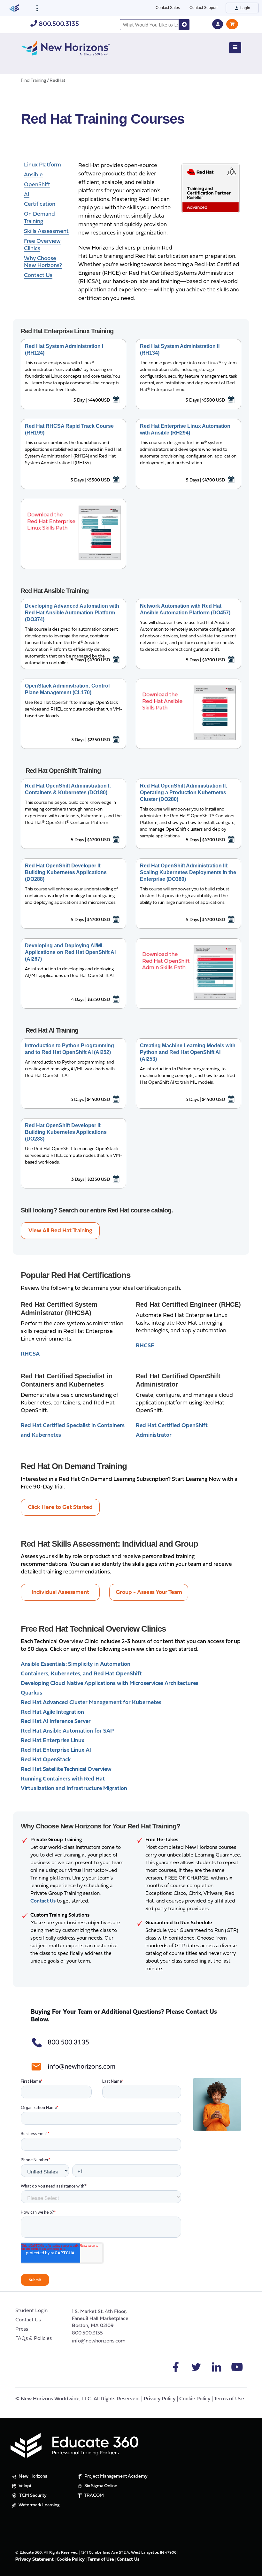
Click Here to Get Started (60, 1507)
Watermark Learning (39, 2505)
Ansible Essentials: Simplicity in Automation (76, 1664)
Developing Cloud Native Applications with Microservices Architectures (110, 1684)
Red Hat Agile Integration (52, 1712)
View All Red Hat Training (60, 1231)
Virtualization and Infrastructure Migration (74, 1789)
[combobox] (149, 25)
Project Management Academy (116, 2476)
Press (22, 2329)
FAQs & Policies (34, 2339)
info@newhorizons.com (99, 2341)
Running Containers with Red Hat (63, 1779)
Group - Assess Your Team (149, 1592)
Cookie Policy (195, 2399)
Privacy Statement (35, 2560)
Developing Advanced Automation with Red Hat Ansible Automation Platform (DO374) (72, 613)
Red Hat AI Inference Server (56, 1722)
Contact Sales (168, 8)
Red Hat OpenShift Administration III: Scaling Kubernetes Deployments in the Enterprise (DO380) (188, 872)
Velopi (24, 2486)
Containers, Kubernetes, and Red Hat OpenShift (81, 1674)
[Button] (235, 48)
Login (245, 8)
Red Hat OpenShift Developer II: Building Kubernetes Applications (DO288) (66, 872)
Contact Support (204, 8)
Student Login (31, 2311)
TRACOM (93, 2496)
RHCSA (30, 1354)
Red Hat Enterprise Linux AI (56, 1750)
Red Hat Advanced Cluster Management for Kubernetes (91, 1703)
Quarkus (31, 1693)
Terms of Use (229, 2399)
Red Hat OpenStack (46, 1760)
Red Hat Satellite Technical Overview (66, 1769)
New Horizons (32, 2476)
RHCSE (145, 1346)
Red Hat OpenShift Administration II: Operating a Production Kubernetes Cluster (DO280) (184, 792)
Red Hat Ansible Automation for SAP (67, 1731)
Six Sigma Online (100, 2486)
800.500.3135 (58, 24)
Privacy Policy (160, 2399)
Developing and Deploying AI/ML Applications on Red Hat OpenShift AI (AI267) (70, 952)
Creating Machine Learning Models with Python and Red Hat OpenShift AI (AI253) (188, 1052)
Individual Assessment (60, 1592)
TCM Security (32, 2496)
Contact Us (28, 2320)
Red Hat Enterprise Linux (53, 1741)
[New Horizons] (65, 47)
